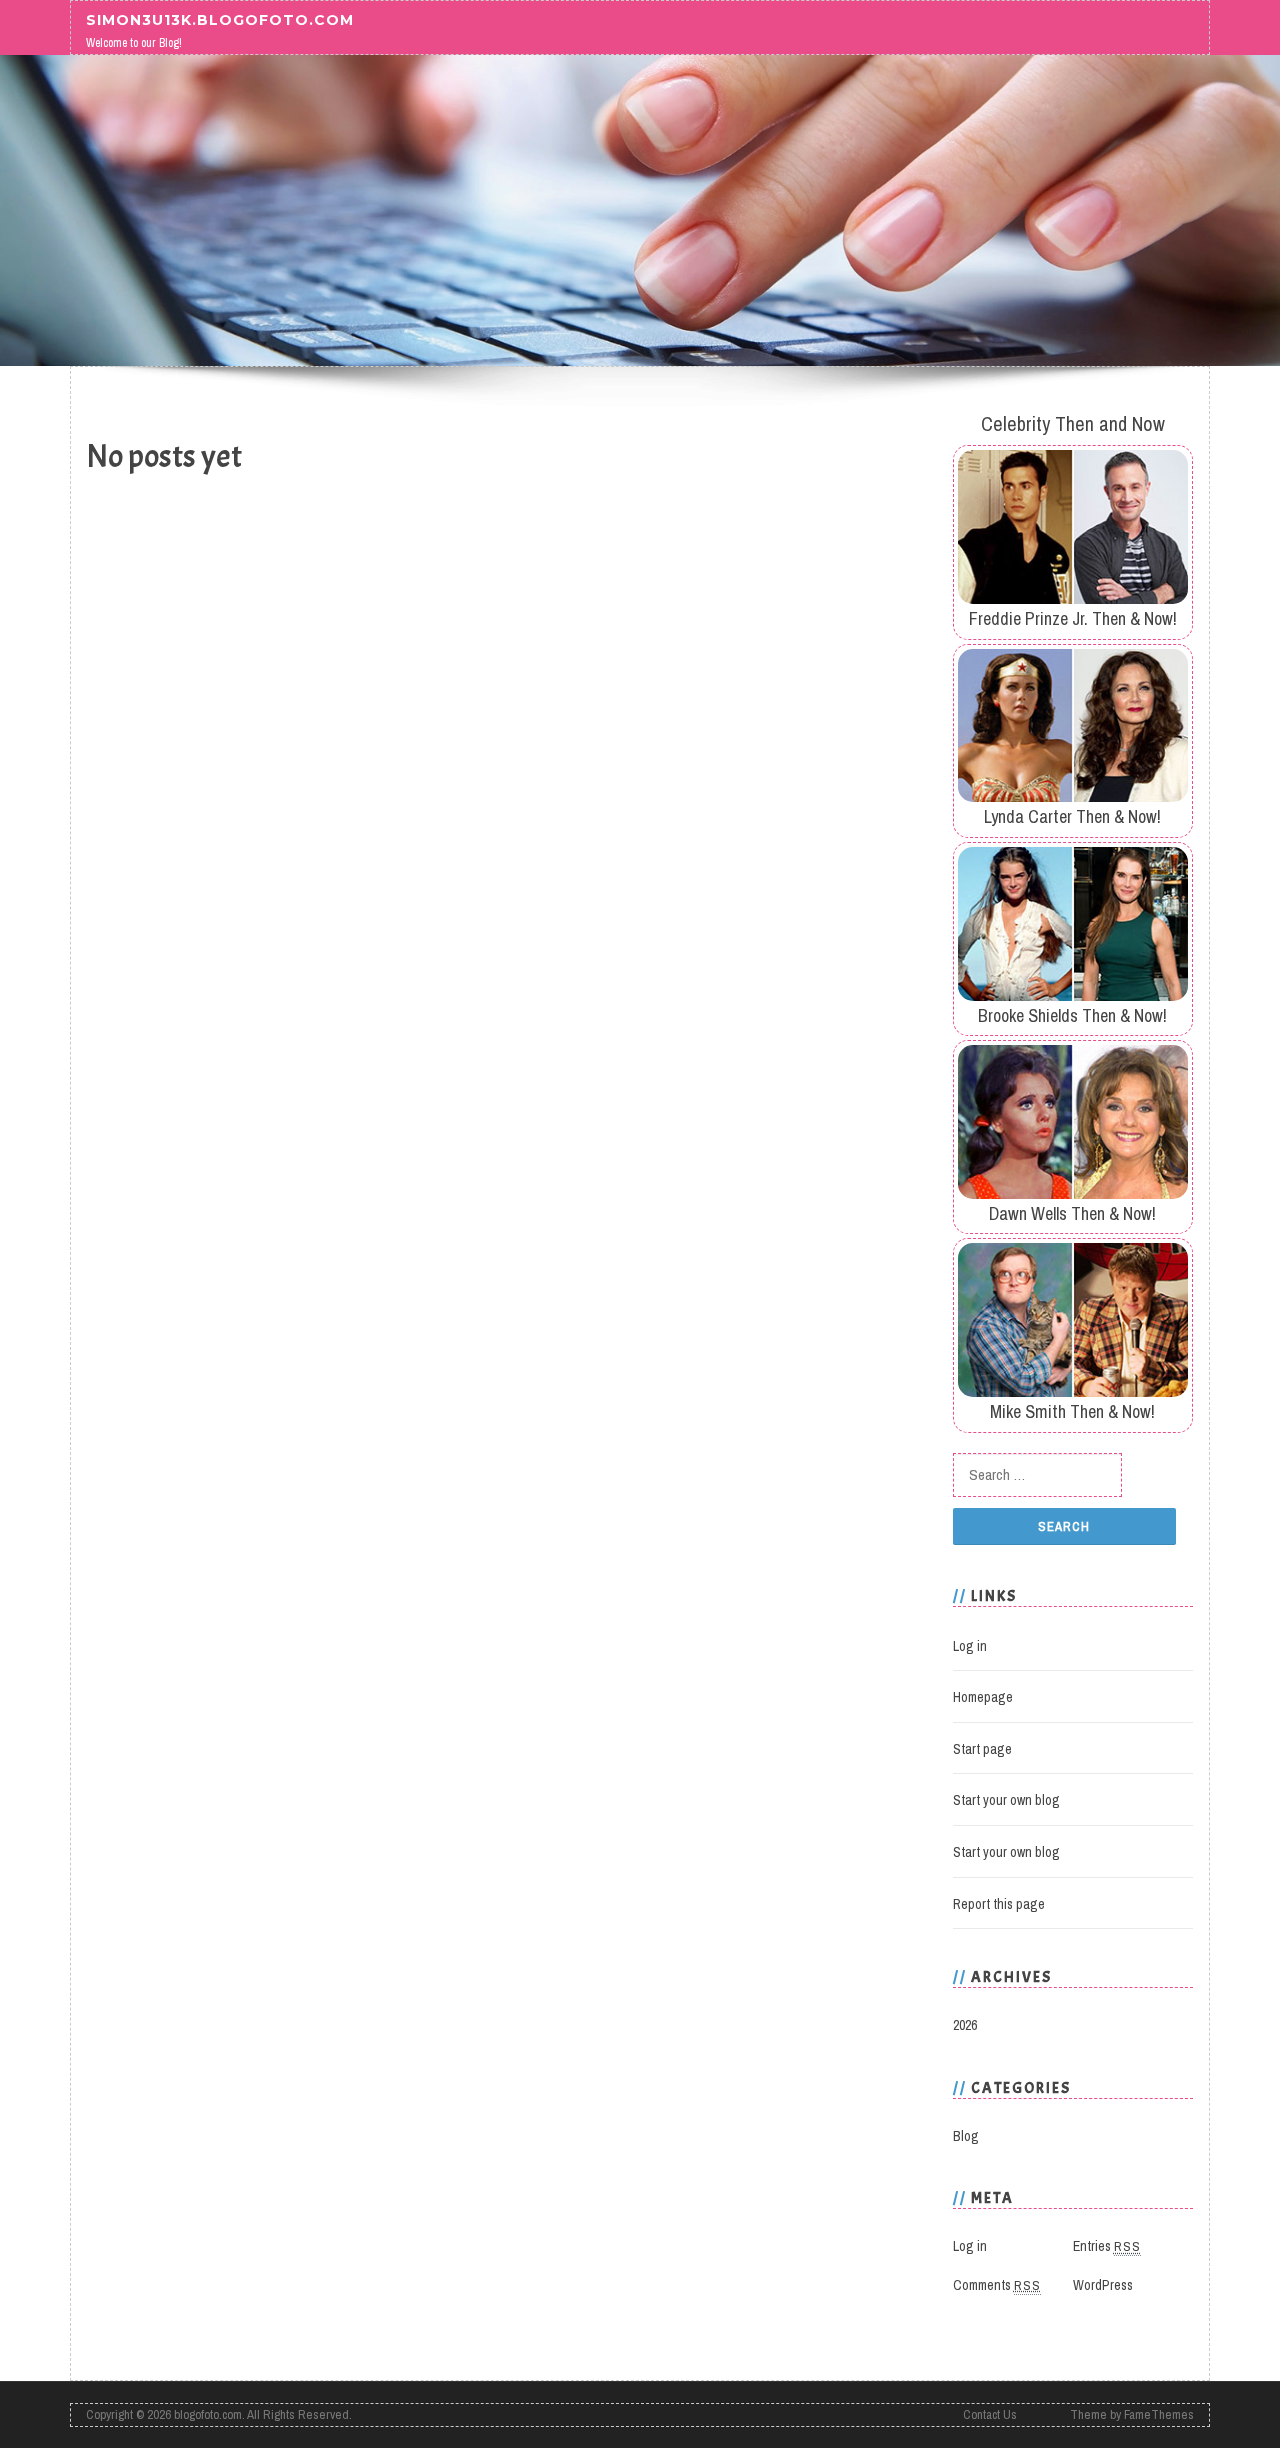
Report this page (999, 1904)
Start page (982, 1749)
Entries (1107, 2246)
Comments (997, 2285)
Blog (966, 2136)
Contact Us (990, 2414)
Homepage (983, 1697)
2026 (965, 2025)
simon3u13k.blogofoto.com (220, 19)
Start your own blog (1006, 1800)
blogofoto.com (208, 2414)
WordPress (1103, 2285)
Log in (970, 1646)
